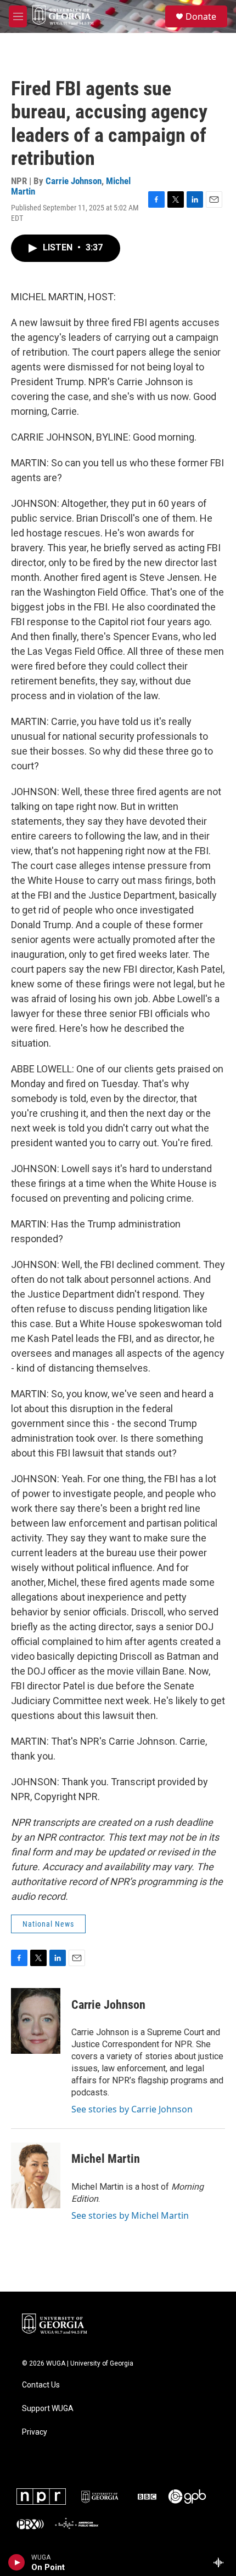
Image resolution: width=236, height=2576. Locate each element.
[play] (17, 2562)
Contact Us (41, 2385)
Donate (201, 16)
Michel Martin (106, 2159)
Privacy (35, 2432)
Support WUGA (48, 2409)
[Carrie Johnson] (36, 2021)
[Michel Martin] (36, 2175)
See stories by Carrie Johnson (132, 2109)
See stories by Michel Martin (130, 2215)
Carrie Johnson (74, 181)
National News (48, 1924)
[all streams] (221, 2562)
